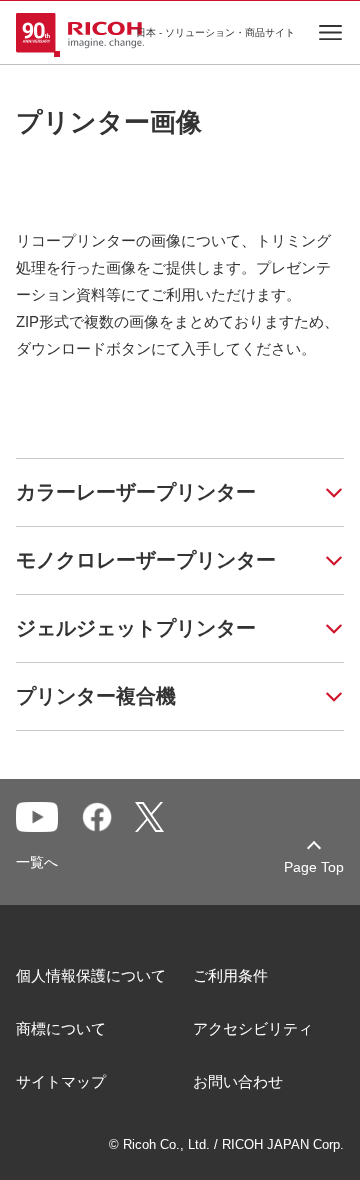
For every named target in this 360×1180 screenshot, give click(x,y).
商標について (61, 1028)
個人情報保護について (91, 975)
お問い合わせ (238, 1081)
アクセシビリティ (253, 1028)
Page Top (314, 867)
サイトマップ (61, 1081)
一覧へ (37, 862)
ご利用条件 (230, 975)
